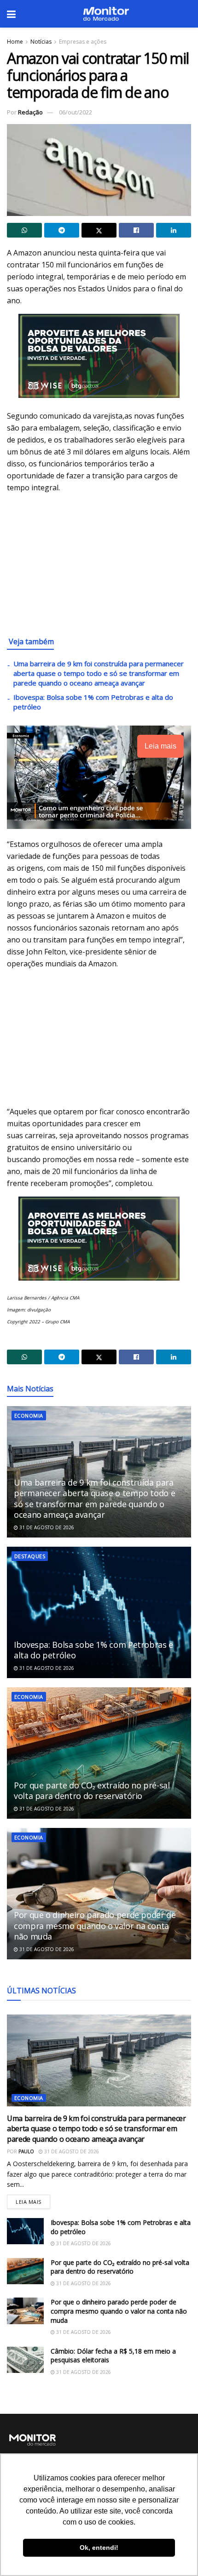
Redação (30, 112)
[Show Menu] (11, 14)
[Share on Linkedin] (174, 230)
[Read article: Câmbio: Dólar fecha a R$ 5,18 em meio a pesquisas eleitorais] (25, 2360)
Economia (29, 1416)
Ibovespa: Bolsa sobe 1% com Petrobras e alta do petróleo (93, 1650)
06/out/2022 (76, 112)
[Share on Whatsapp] (24, 230)
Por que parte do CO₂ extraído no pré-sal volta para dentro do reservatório (92, 1790)
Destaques (30, 1556)
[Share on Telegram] (62, 230)
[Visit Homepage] (106, 14)
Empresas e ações (83, 42)
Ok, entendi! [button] (99, 2548)
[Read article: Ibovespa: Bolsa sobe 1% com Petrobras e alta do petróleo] (99, 1612)
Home (15, 42)
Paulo (26, 2151)
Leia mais (33, 2200)
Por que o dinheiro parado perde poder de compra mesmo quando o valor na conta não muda (95, 1926)
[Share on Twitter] (99, 230)
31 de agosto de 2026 (46, 1527)
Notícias (41, 42)
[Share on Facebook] (136, 230)
